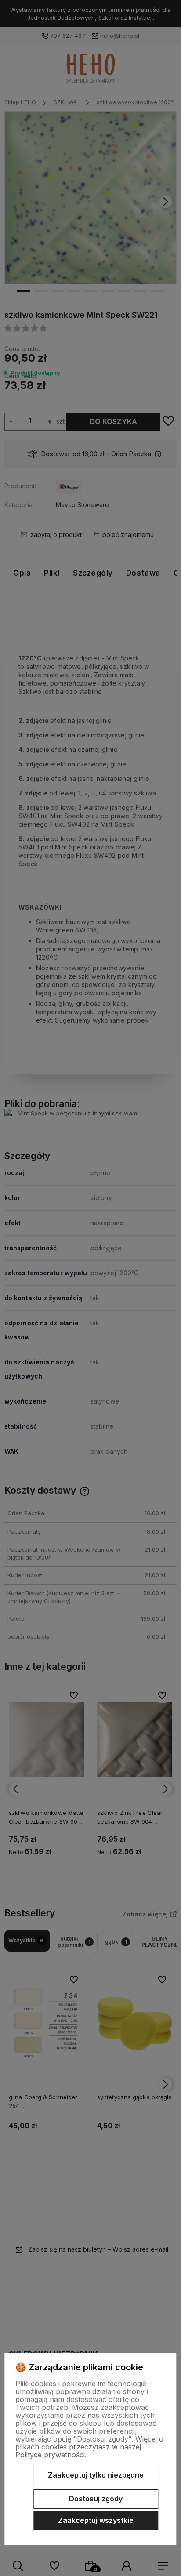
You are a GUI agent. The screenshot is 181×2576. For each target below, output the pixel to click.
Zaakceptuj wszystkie (96, 2520)
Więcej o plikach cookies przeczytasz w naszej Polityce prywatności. (89, 2447)
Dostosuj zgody (96, 2499)
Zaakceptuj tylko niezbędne (96, 2475)
